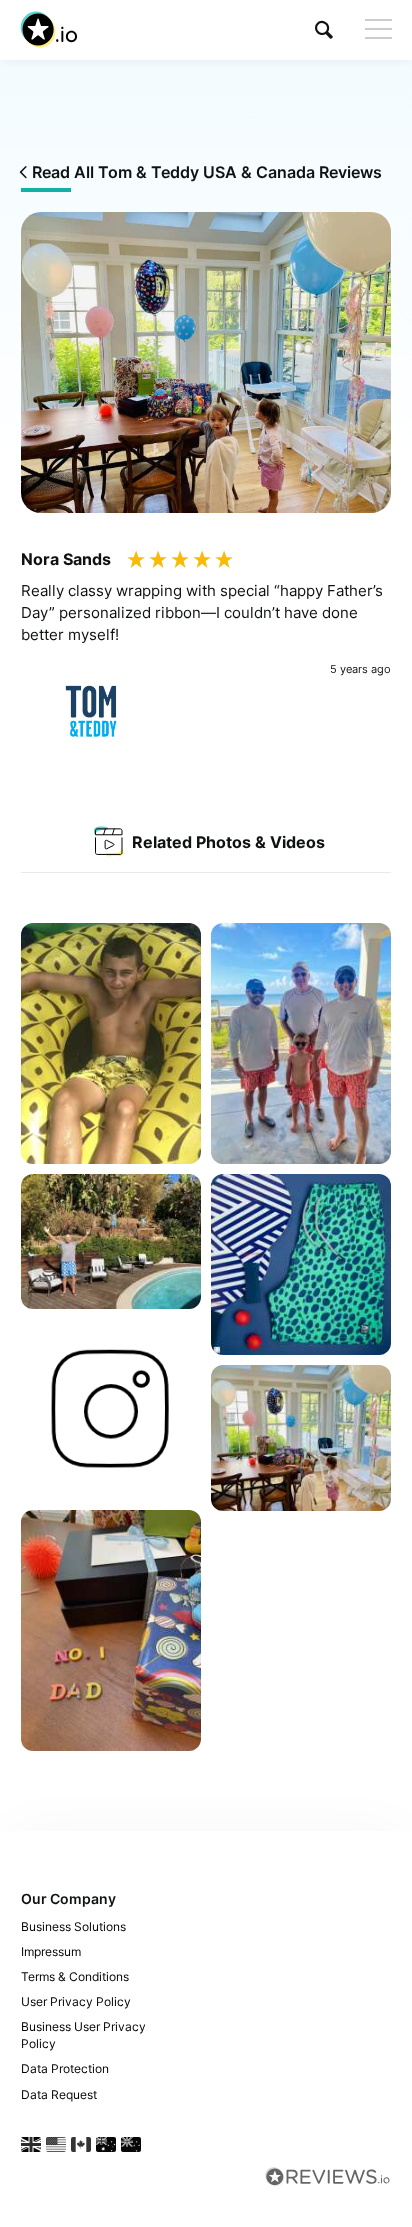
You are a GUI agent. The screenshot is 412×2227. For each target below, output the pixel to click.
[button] (324, 29)
